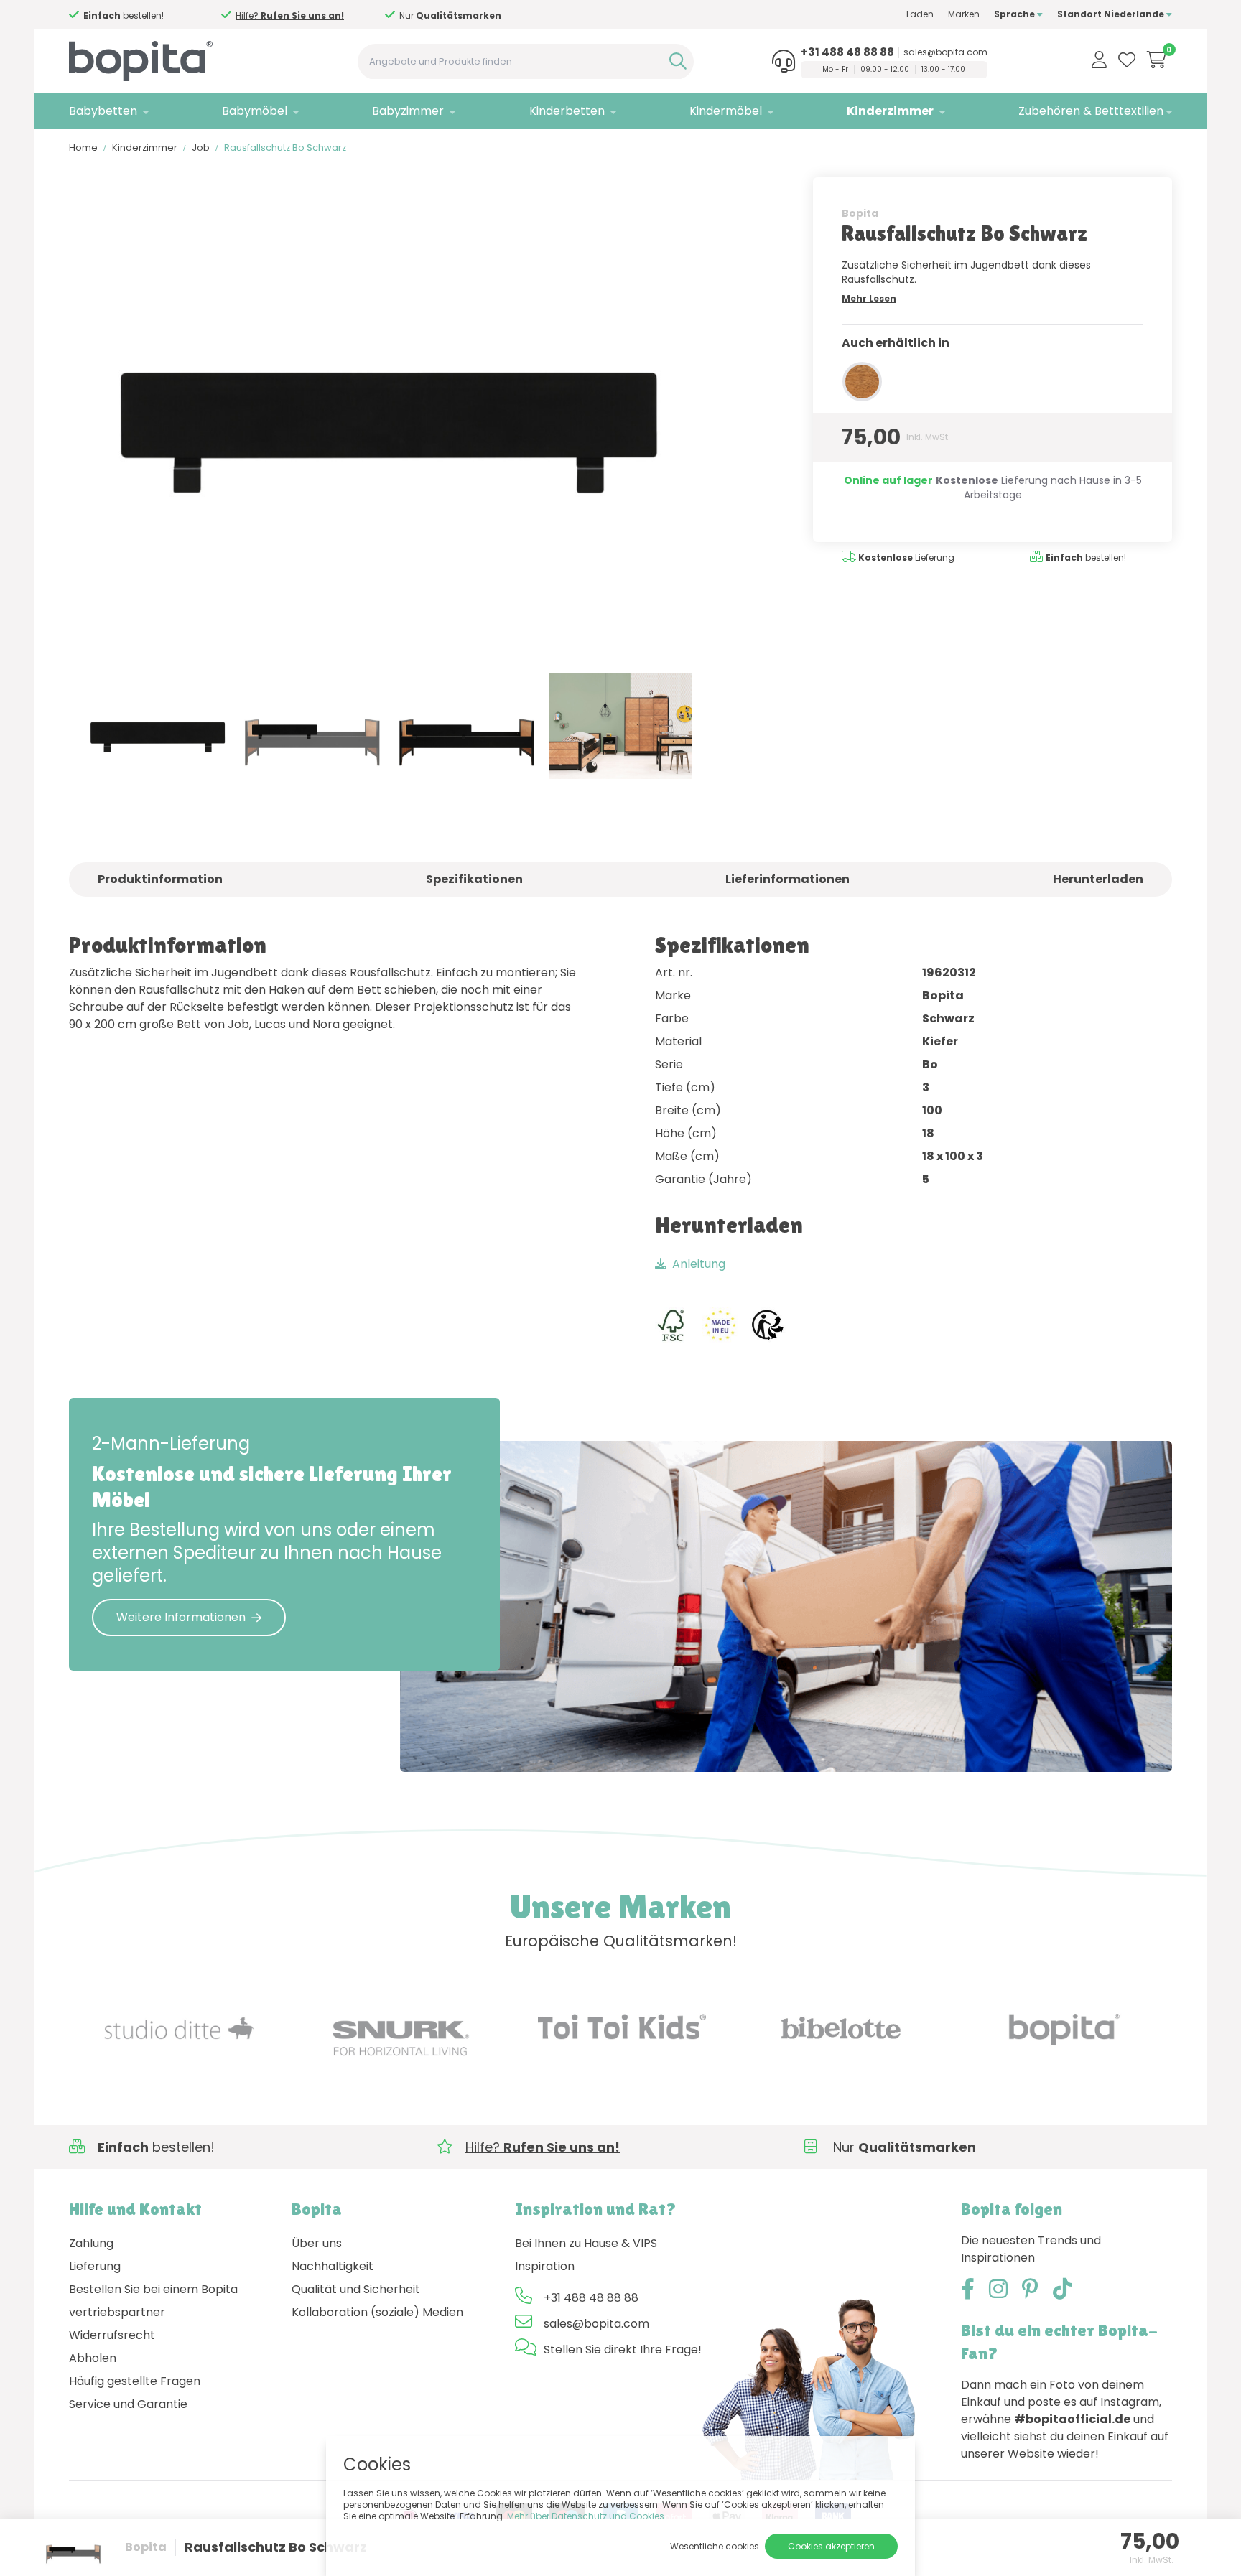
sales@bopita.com (945, 52)
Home (83, 148)
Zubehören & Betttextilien (1091, 111)
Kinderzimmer (890, 111)
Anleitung (699, 1264)
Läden (920, 14)
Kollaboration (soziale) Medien (377, 2312)
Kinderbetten (567, 111)
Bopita (860, 213)
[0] (1157, 60)
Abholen (93, 2358)
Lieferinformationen (787, 879)
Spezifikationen (474, 879)
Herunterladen (1098, 879)
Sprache (1015, 14)
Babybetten (103, 111)
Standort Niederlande (1112, 14)
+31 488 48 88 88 (847, 52)
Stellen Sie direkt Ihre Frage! (623, 2349)
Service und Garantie (128, 2404)
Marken (964, 14)
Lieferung (95, 2266)
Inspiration (545, 2266)
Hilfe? (442, 15)
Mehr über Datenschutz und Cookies (586, 2516)
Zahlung (91, 2243)
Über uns (317, 2243)
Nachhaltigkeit (333, 2266)
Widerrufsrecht (112, 2335)
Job (201, 148)
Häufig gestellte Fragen (135, 2381)
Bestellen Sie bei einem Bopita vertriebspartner (153, 2301)
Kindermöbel (726, 111)
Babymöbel (255, 111)
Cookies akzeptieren (831, 2546)
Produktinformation (160, 879)
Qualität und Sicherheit (356, 2289)
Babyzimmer (408, 111)
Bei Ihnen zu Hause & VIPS (586, 2243)
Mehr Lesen (869, 298)
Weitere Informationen (181, 1617)
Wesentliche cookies (715, 2546)
